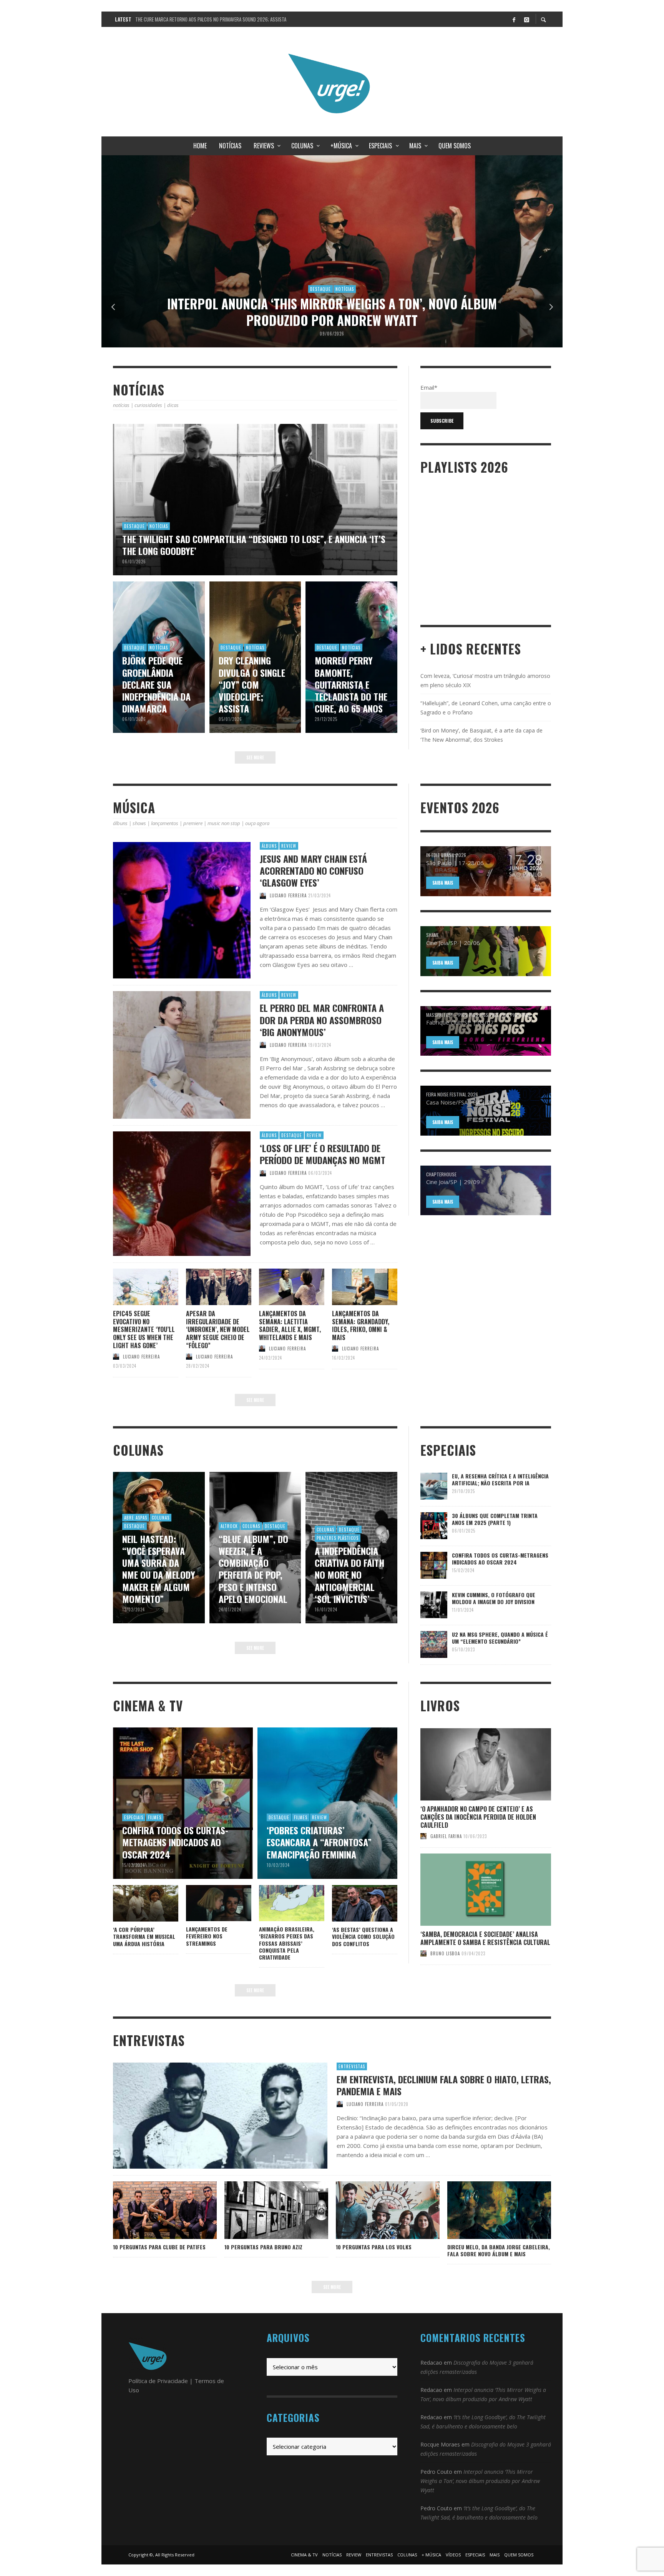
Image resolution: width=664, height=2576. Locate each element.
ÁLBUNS (269, 846)
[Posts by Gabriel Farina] (423, 1836)
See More (255, 757)
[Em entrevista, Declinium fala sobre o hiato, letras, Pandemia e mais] (208, 2116)
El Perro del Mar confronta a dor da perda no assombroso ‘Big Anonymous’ (322, 1020)
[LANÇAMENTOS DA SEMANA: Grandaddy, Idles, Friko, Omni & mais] (352, 1287)
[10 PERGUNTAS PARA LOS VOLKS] (375, 2210)
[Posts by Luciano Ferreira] (263, 895)
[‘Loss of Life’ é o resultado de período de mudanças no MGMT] (169, 1194)
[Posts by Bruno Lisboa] (423, 1953)
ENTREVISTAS (352, 2066)
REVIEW (289, 846)
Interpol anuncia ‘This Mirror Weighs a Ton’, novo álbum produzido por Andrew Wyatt (480, 2481)
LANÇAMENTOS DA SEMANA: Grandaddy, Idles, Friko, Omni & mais (361, 1325)
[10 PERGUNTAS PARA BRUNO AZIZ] (264, 2210)
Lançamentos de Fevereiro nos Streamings (207, 1936)
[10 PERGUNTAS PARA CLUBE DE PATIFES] (153, 2210)
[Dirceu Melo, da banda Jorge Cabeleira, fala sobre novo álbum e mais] (487, 2210)
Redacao (431, 2363)
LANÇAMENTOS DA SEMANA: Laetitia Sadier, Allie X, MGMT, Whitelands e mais (290, 1325)
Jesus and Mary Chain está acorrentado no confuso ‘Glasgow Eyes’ (313, 870)
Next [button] (551, 307)
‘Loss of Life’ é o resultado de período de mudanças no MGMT (323, 1154)
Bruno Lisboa (445, 1953)
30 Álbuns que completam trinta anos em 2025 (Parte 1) (495, 1519)
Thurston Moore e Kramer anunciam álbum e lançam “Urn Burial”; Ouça (211, 19)
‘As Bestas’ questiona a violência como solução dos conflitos (363, 1936)
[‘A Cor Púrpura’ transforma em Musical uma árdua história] (133, 1903)
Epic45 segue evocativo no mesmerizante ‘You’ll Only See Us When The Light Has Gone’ (144, 1330)
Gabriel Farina (446, 1836)
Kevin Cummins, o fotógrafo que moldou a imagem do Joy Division (494, 1598)
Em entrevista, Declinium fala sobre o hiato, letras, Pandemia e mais (444, 2085)
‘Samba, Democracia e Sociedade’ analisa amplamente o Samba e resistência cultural (485, 1938)
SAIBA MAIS (443, 883)
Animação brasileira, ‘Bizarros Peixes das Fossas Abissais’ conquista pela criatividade (287, 1943)
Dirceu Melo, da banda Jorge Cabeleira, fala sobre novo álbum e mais (499, 2250)
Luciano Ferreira (288, 895)
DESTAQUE (292, 1135)
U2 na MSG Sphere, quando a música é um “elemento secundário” (500, 1638)
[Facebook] (514, 19)
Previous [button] (113, 307)
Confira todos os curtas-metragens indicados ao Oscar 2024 (500, 1559)
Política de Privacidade (158, 2381)
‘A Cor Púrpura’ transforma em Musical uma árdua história (144, 1936)
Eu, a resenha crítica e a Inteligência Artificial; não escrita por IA (500, 1479)
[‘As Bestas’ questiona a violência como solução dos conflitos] (352, 1903)
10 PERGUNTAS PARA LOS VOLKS (374, 2247)
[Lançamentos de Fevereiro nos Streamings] (206, 1903)
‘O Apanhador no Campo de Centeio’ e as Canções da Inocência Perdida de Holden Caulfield (478, 1817)
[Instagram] (526, 19)
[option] (332, 251)
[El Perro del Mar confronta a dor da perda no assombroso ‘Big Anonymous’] (169, 1055)
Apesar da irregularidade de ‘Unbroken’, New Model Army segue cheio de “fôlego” (218, 1330)
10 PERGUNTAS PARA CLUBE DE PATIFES (159, 2247)
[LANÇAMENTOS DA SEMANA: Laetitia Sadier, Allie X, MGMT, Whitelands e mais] (279, 1287)
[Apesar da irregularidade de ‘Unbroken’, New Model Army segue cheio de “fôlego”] (206, 1287)
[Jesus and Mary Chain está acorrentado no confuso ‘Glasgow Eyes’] (169, 910)
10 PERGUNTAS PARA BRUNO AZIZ (263, 2247)
